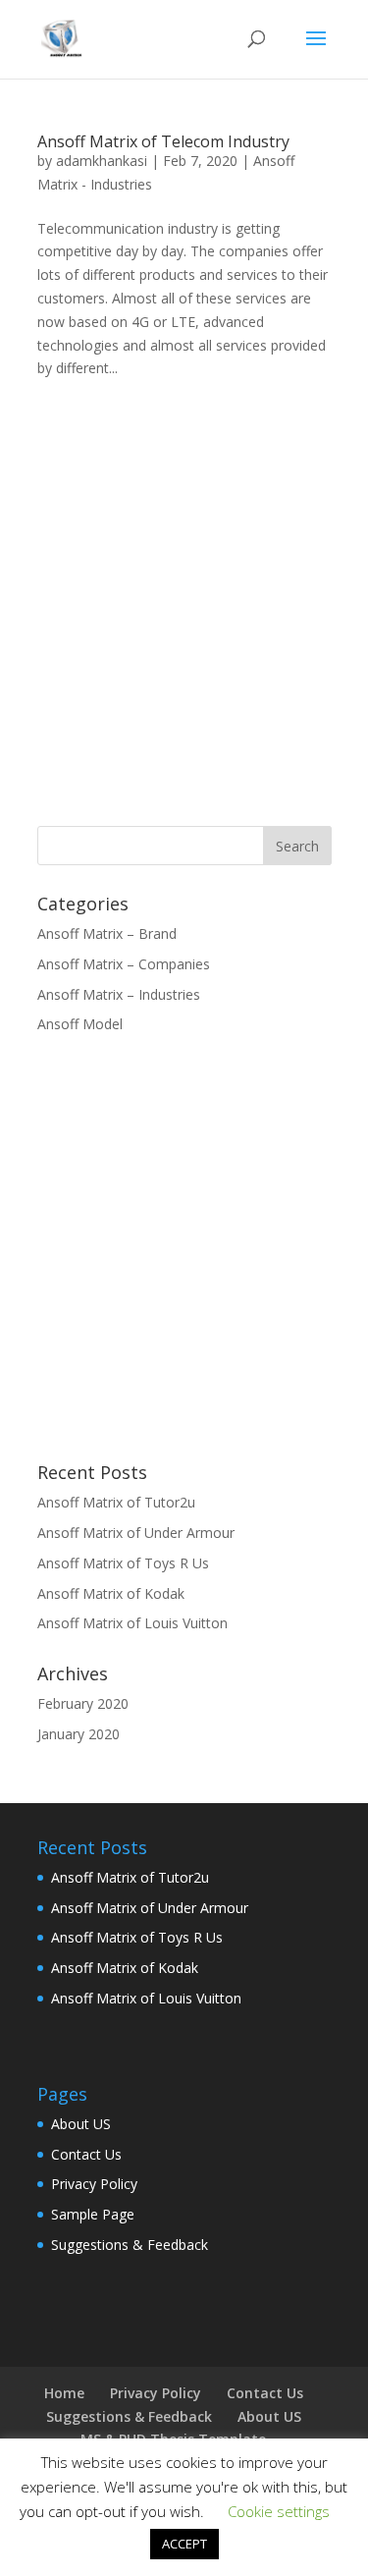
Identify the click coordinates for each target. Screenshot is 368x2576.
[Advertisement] (184, 605)
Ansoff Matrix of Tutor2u (116, 1502)
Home (64, 2393)
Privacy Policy (94, 2184)
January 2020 (79, 1734)
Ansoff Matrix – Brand (107, 933)
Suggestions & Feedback (130, 2245)
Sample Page (93, 2214)
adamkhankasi (102, 161)
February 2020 (83, 1703)
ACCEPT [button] (184, 2544)
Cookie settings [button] (279, 2511)
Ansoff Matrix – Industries (119, 994)
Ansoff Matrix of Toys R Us (123, 1563)
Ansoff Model (80, 1024)
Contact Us (86, 2154)
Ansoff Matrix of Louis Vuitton (132, 1623)
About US (81, 2124)
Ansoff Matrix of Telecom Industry (163, 141)
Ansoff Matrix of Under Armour (136, 1533)
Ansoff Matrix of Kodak (111, 1593)
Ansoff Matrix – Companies (124, 964)
